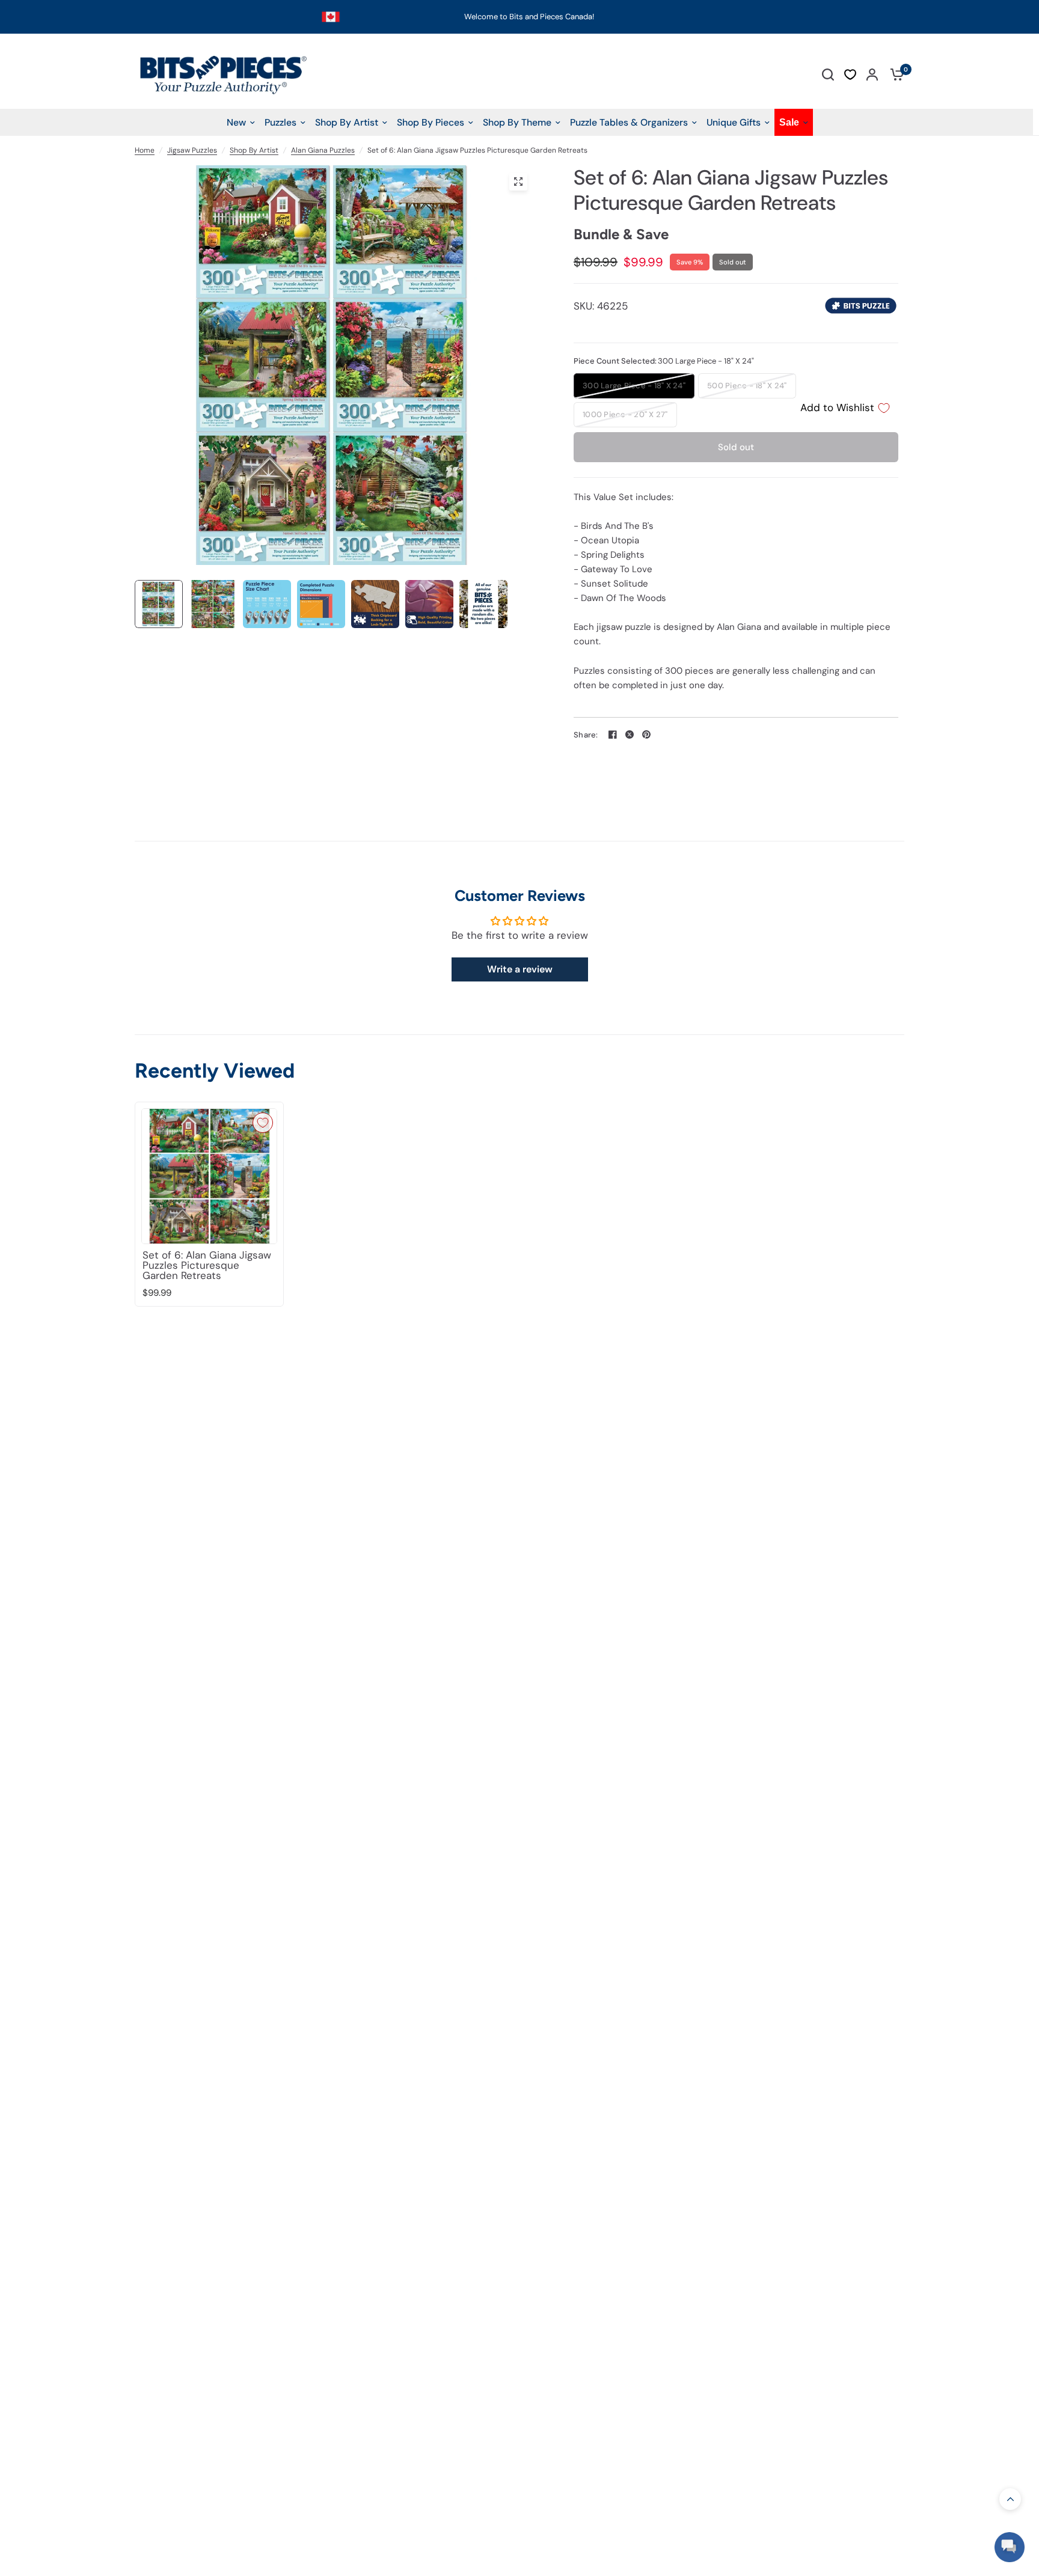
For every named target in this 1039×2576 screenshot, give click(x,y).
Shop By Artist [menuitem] (347, 122)
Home (145, 150)
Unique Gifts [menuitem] (734, 122)
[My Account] (872, 74)
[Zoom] (518, 182)
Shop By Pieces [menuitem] (431, 122)
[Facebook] (613, 734)
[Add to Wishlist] (263, 1123)
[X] (630, 734)
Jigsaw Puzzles (192, 150)
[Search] (828, 74)
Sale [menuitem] (789, 122)
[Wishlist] (850, 75)
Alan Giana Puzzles (323, 150)
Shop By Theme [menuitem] (517, 122)
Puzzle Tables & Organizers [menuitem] (629, 122)
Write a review (520, 969)
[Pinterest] (646, 734)
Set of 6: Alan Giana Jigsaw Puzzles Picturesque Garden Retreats (207, 1265)
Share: (586, 735)
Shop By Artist (254, 150)
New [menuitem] (236, 122)
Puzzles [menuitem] (280, 122)
